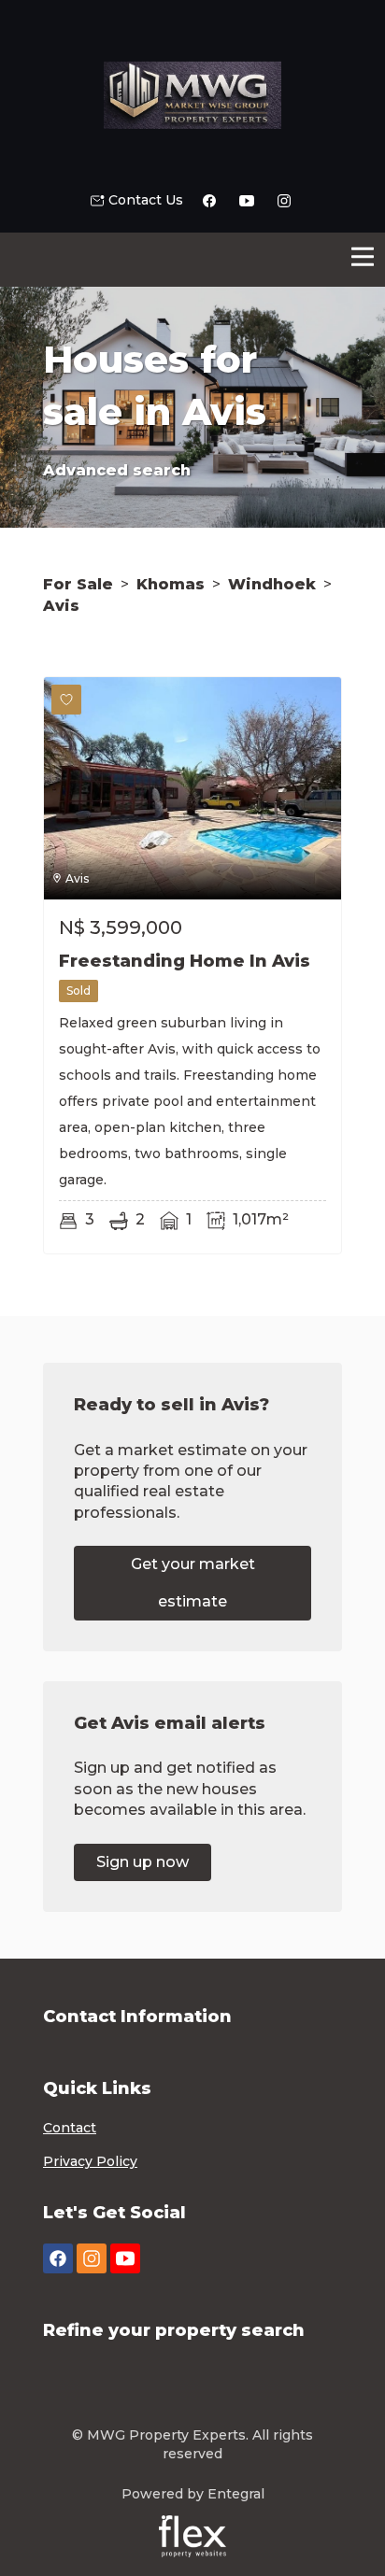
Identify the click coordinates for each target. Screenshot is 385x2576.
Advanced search (117, 470)
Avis (61, 606)
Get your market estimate (193, 1583)
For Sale (78, 584)
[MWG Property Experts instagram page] (92, 2259)
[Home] (192, 95)
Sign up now (143, 1862)
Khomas (171, 584)
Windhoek (272, 584)
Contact (70, 2128)
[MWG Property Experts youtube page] (125, 2259)
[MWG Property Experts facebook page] (58, 2259)
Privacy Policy (90, 2161)
